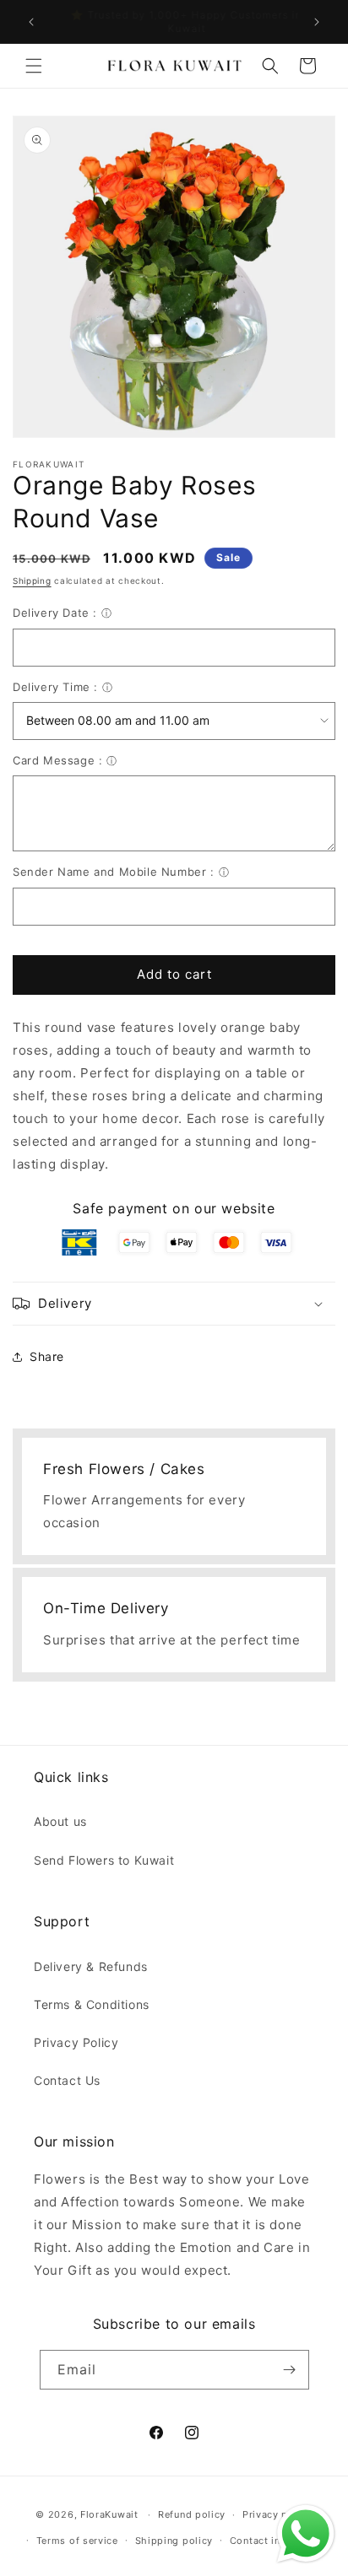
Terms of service (77, 2541)
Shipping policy (174, 2541)
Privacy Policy (76, 2042)
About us (60, 1821)
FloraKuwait (109, 2514)
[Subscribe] (290, 2370)
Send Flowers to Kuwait (104, 1860)
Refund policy (192, 2514)
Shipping (32, 581)
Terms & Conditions (92, 2004)
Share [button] (47, 1356)
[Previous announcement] (31, 22)
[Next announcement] (317, 22)
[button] (34, 66)
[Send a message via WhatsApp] (306, 2534)
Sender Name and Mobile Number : (114, 872)
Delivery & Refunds (91, 1966)
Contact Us (67, 2080)
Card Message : (57, 760)
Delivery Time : (55, 687)
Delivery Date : (55, 613)
